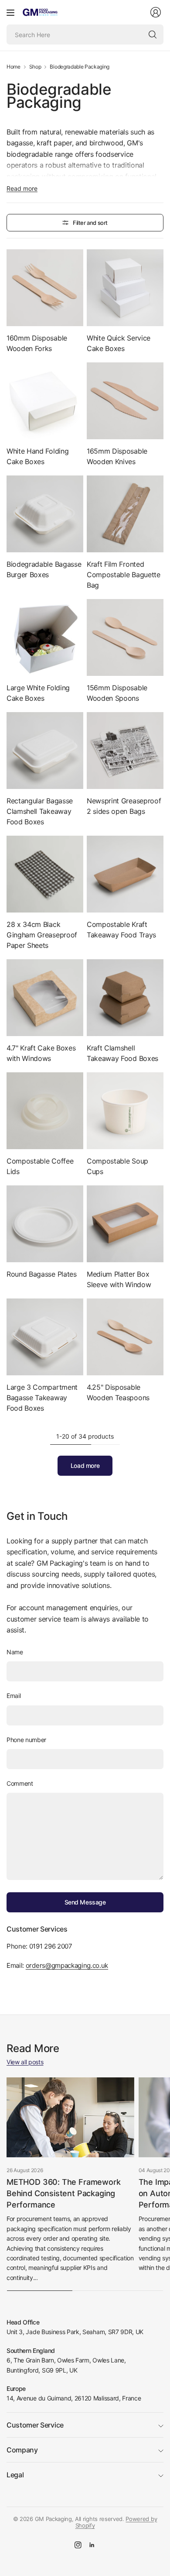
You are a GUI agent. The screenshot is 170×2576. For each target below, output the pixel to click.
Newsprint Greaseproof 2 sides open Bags (124, 806)
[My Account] (156, 12)
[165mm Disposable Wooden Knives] (125, 401)
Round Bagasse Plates (42, 1274)
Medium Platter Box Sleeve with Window (119, 1279)
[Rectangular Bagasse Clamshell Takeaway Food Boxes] (45, 751)
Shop (35, 67)
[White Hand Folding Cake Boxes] (45, 401)
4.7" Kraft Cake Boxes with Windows (41, 1053)
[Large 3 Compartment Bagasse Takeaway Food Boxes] (45, 1337)
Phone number (26, 1740)
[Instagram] (78, 2545)
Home (14, 67)
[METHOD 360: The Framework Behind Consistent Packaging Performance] (70, 2117)
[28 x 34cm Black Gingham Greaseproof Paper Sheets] (45, 874)
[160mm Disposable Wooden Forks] (45, 288)
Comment (20, 1783)
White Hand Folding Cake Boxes (37, 456)
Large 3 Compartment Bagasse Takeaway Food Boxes (42, 1398)
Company (22, 2450)
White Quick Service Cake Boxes (119, 343)
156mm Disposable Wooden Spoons (117, 693)
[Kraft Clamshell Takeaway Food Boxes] (125, 998)
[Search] (153, 34)
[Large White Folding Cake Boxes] (45, 637)
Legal (15, 2475)
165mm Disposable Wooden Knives (117, 456)
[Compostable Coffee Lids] (45, 1111)
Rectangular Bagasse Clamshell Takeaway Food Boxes (40, 811)
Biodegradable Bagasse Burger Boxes (44, 569)
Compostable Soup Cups (117, 1166)
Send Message (85, 1902)
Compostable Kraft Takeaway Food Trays (121, 930)
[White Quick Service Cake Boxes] (125, 288)
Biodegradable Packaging (80, 67)
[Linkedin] (92, 2545)
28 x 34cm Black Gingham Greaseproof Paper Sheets (42, 935)
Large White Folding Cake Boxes (38, 693)
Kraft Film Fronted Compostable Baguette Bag (124, 575)
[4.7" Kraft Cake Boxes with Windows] (45, 998)
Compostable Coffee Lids (40, 1166)
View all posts (25, 2062)
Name (15, 1652)
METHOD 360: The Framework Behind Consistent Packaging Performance (64, 2193)
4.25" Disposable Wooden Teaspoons (118, 1392)
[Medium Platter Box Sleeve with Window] (125, 1224)
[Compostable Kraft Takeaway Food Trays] (125, 874)
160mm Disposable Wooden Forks (37, 343)
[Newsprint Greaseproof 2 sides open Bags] (125, 751)
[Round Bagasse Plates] (45, 1224)
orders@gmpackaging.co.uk (67, 1965)
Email (14, 1696)
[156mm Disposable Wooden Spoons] (125, 637)
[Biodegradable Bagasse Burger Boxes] (45, 514)
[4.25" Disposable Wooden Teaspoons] (125, 1337)
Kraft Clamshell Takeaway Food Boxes (122, 1053)
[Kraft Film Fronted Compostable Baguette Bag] (125, 514)
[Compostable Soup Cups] (125, 1111)
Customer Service (35, 2425)
